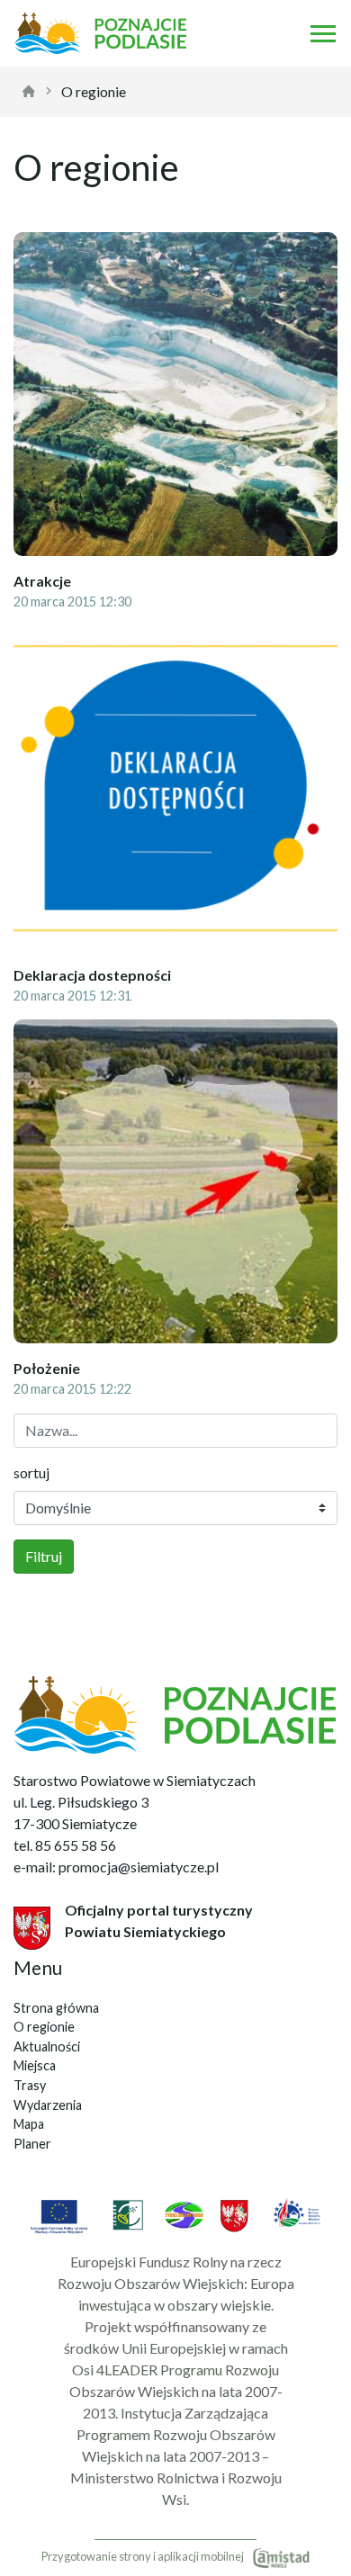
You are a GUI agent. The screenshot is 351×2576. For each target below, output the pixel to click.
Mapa (29, 2124)
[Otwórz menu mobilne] (323, 33)
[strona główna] (29, 92)
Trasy (30, 2085)
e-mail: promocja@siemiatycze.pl (116, 1867)
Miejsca (35, 2065)
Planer (32, 2144)
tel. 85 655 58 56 (65, 1845)
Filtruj (44, 1556)
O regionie (94, 91)
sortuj (31, 1472)
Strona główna (56, 2008)
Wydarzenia (48, 2105)
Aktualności (47, 2046)
